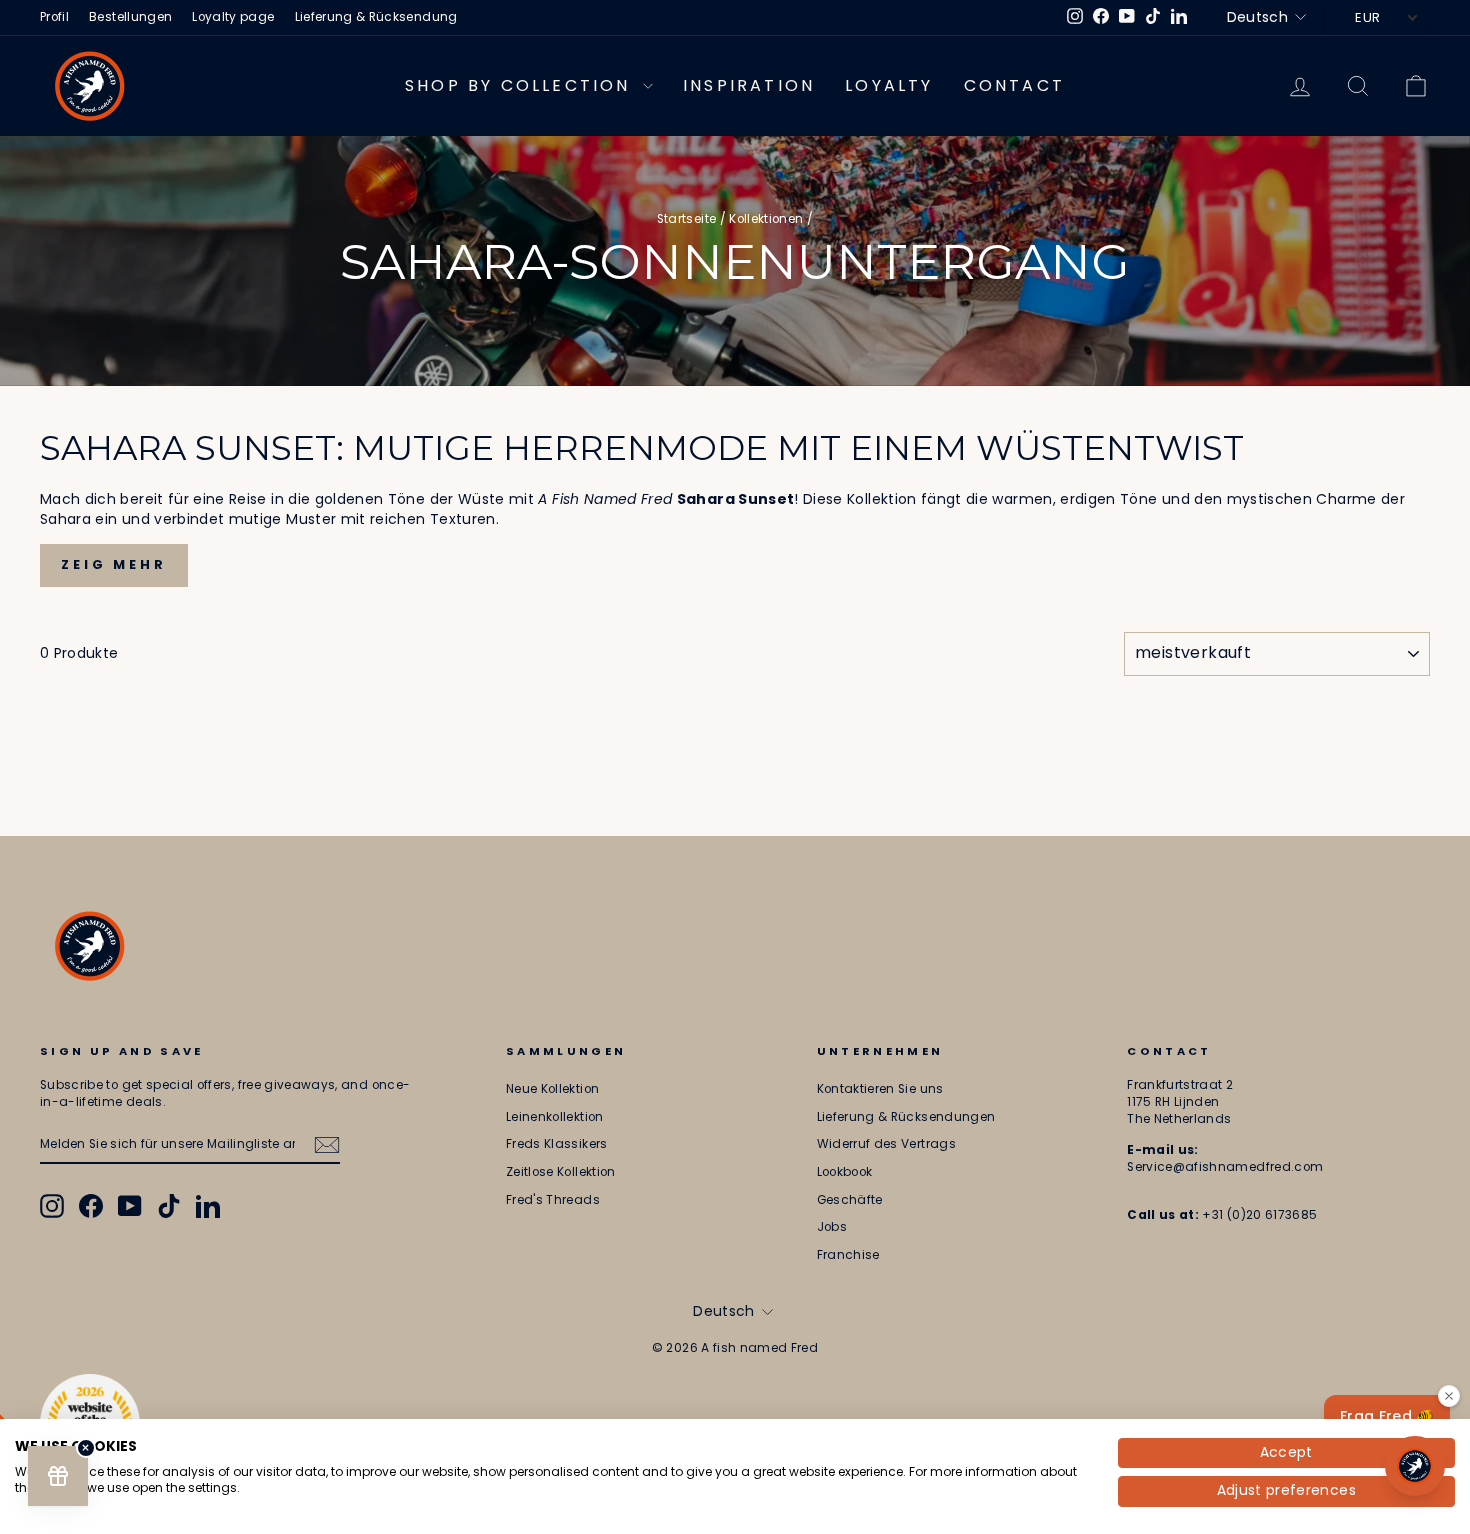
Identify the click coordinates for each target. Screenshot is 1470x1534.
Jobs (832, 1227)
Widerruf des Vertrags (886, 1144)
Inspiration (749, 85)
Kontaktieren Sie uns (880, 1089)
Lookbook (845, 1172)
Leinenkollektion (555, 1117)
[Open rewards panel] (58, 1476)
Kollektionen (766, 219)
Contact (1014, 85)
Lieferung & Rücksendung (376, 17)
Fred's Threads (553, 1200)
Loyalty (889, 85)
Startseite (687, 219)
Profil (54, 17)
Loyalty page (233, 17)
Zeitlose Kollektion (561, 1172)
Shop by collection (521, 85)
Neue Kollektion (552, 1089)
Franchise (848, 1255)
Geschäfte (850, 1200)
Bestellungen (130, 17)
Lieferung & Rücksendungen (906, 1117)
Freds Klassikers (557, 1144)
